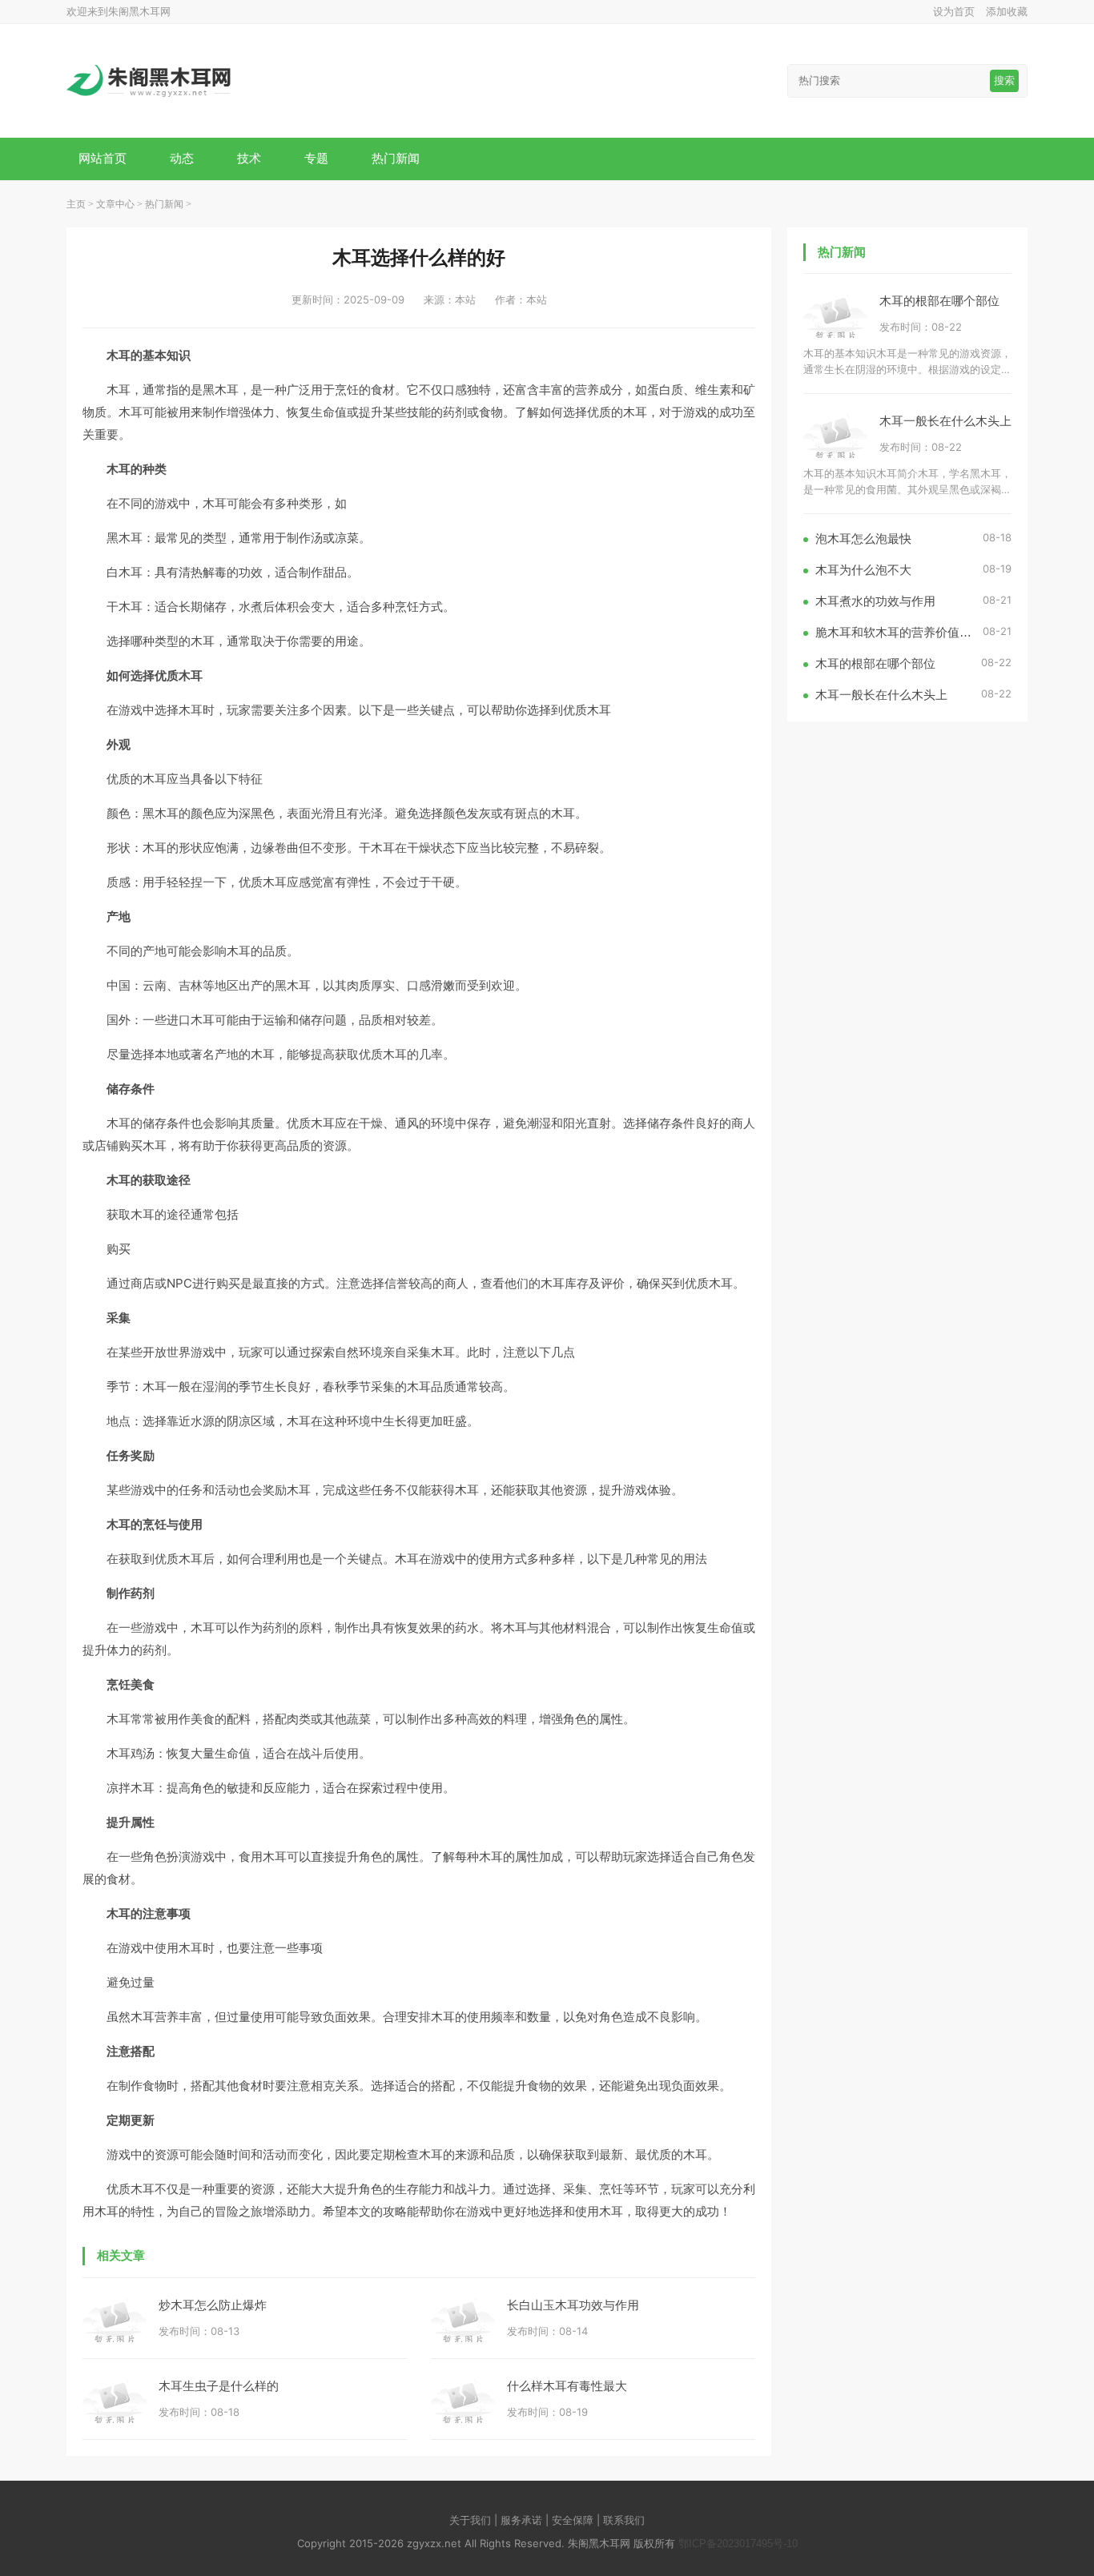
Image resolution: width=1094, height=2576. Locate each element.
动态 (182, 158)
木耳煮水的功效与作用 (875, 601)
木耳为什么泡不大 (863, 570)
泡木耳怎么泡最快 (863, 539)
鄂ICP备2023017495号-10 (738, 2544)
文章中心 (115, 204)
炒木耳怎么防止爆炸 (213, 2305)
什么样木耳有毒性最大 (567, 2386)
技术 (249, 158)
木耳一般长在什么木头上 (945, 421)
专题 (316, 158)
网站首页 (103, 158)
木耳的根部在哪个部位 (939, 301)
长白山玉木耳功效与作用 (573, 2305)
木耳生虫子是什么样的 (219, 2386)
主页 (76, 204)
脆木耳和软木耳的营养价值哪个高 (899, 632)
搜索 (1004, 80)
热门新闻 (396, 158)
